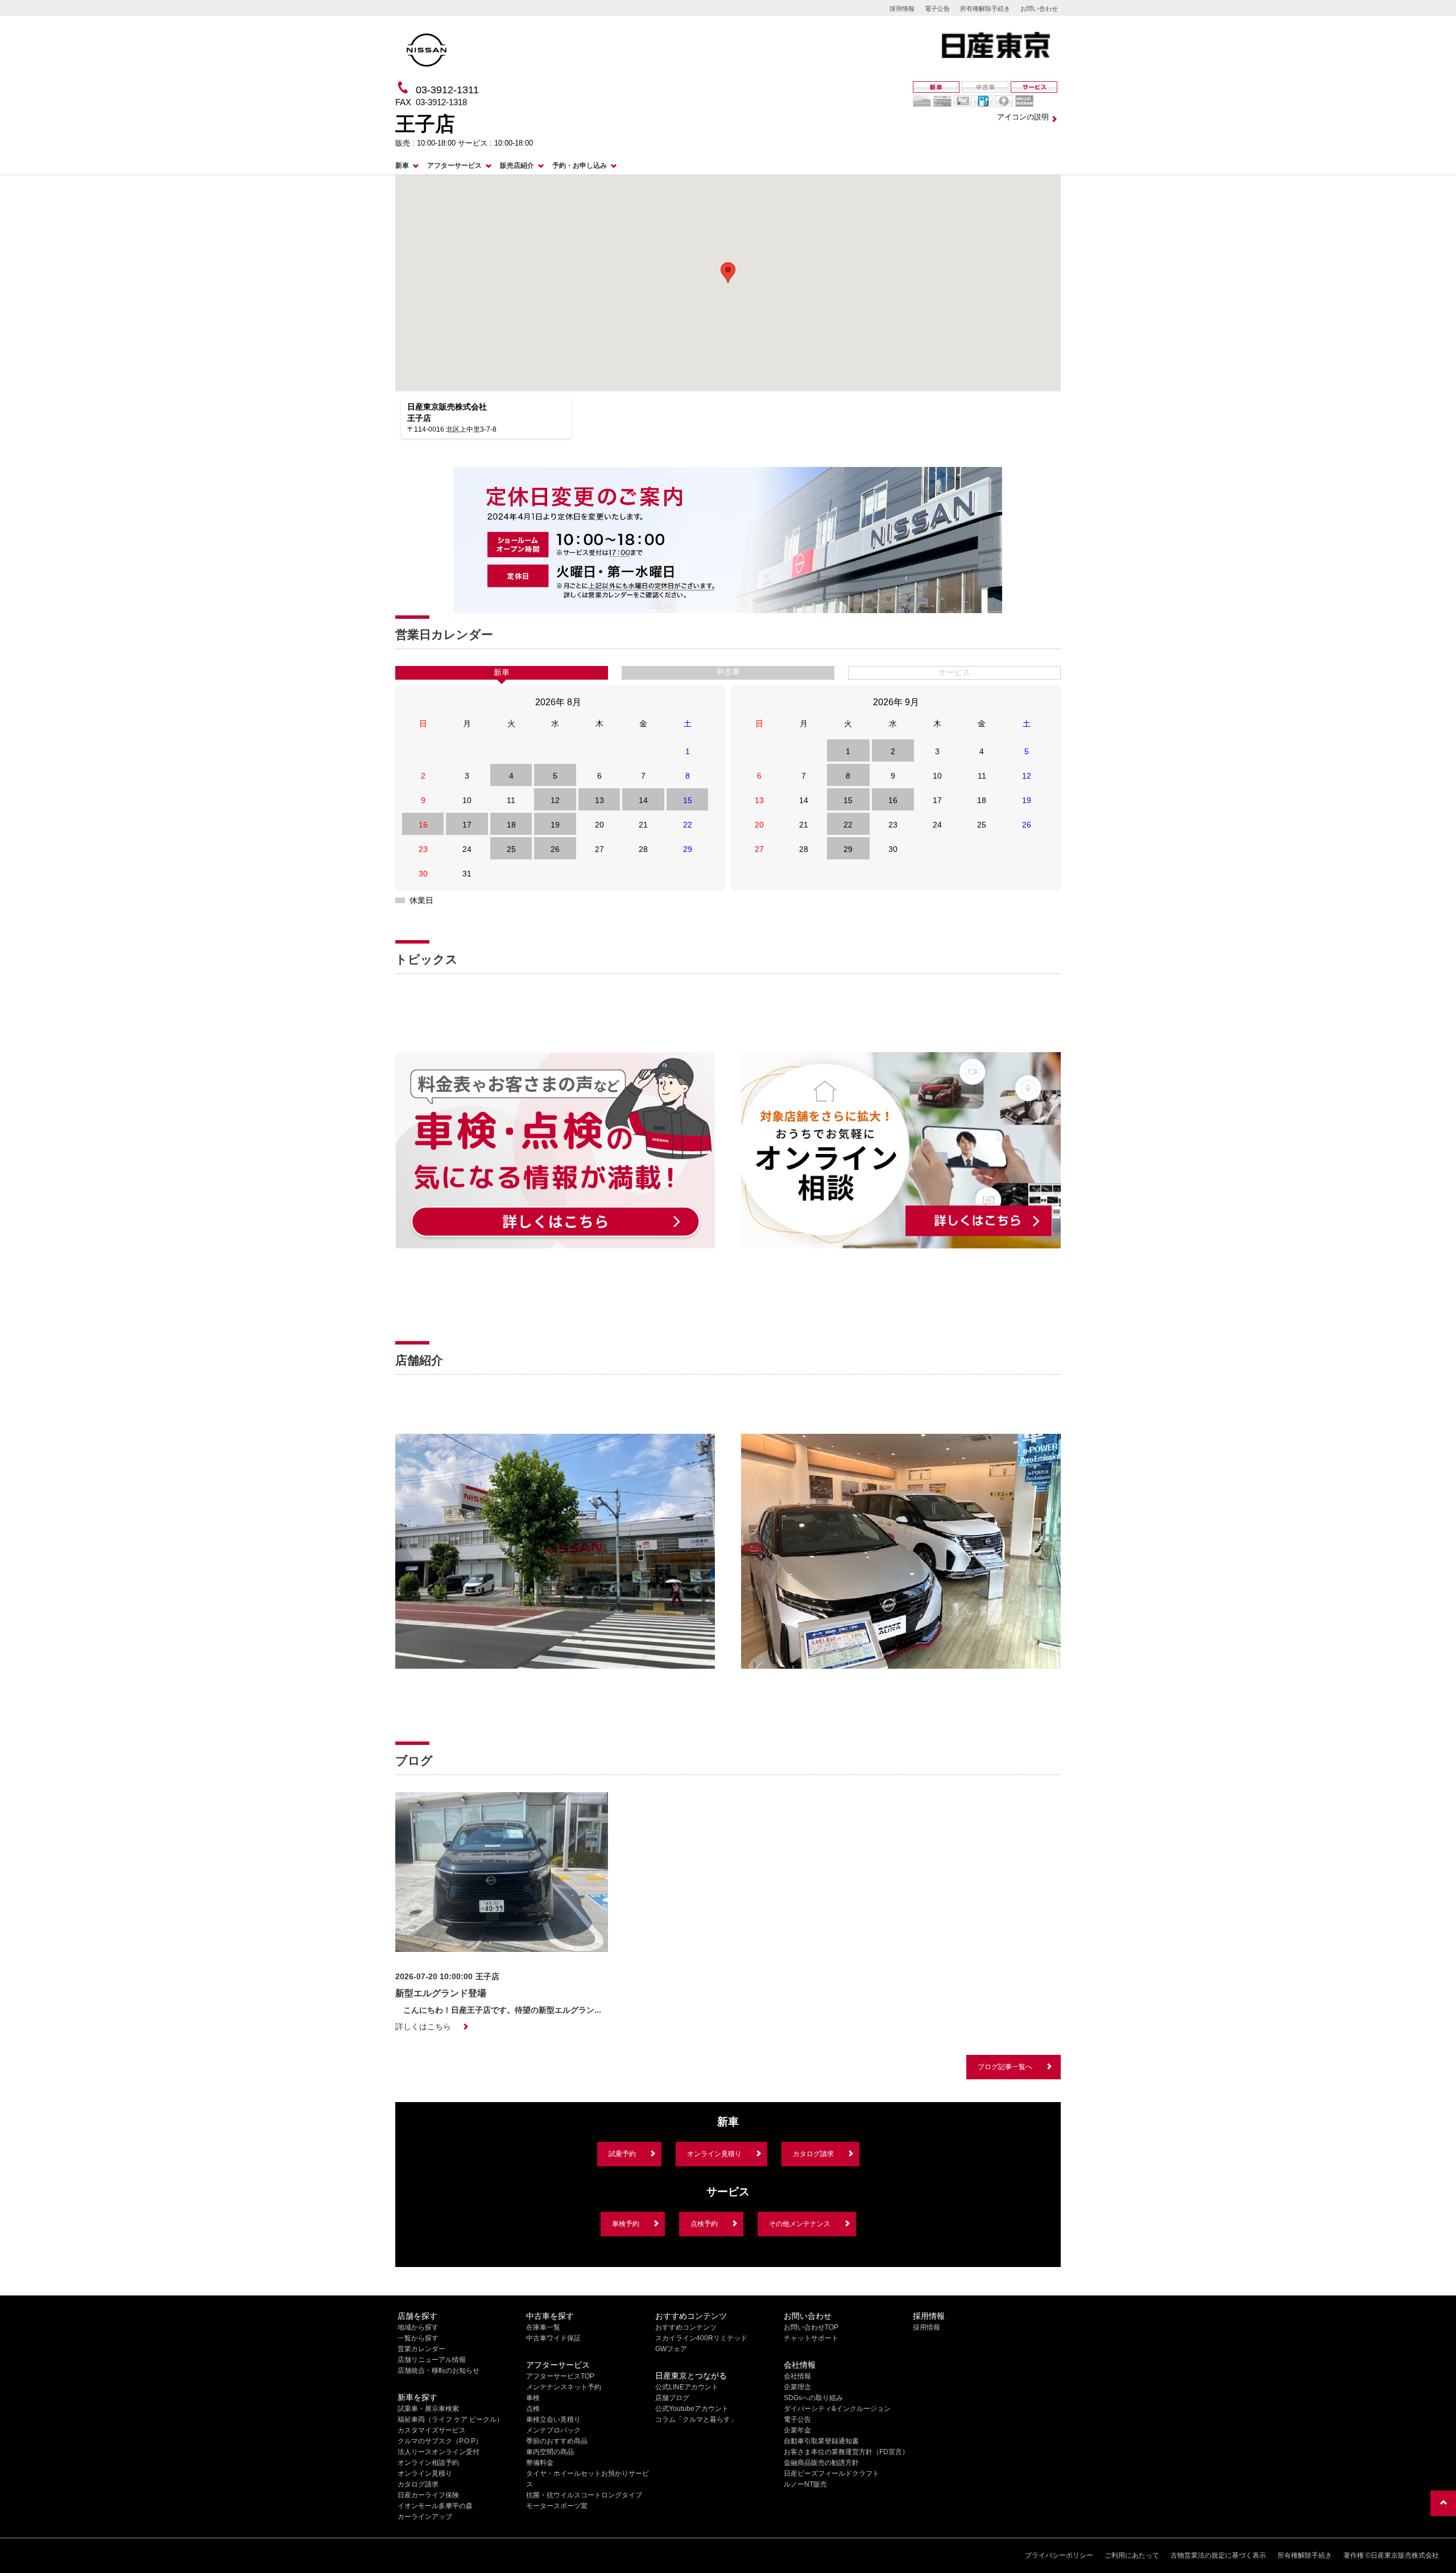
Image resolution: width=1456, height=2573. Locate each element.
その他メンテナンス (800, 2224)
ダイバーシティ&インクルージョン (837, 2409)
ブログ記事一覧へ (1005, 2067)
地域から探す (418, 2327)
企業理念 (797, 2387)
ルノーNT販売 (805, 2484)
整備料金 (540, 2463)
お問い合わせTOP (811, 2327)
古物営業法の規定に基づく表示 (1218, 2555)
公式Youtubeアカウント (692, 2409)
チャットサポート (811, 2338)
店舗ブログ (672, 2398)
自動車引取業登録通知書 (821, 2441)
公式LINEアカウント (687, 2387)
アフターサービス (454, 166)
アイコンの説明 (1023, 117)
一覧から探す (418, 2338)
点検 (533, 2409)
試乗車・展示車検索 (428, 2409)
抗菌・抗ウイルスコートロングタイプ (584, 2495)
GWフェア (671, 2349)
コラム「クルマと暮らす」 (696, 2419)
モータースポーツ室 (557, 2506)
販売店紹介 (517, 166)
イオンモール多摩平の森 (435, 2506)
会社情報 (797, 2376)
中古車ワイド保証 (553, 2338)
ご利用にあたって (1132, 2555)
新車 (402, 166)
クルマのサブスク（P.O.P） (440, 2441)
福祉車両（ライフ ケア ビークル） (450, 2419)
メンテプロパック (553, 2430)
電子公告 (937, 9)
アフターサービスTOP (560, 2376)
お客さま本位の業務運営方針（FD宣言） (846, 2452)
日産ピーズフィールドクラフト (832, 2473)
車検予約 (626, 2224)
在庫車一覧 (543, 2327)
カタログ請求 (813, 2154)
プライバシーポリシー (1059, 2555)
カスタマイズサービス (432, 2430)
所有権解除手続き (985, 9)
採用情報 (902, 9)
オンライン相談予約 (428, 2463)
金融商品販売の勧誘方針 (821, 2463)
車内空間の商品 (550, 2452)
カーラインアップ (425, 2517)
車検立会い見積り (553, 2419)
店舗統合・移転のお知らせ (439, 2371)
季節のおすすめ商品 (557, 2441)
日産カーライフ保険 (428, 2495)
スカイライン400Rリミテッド (701, 2338)
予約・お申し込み (580, 166)
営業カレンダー (421, 2349)
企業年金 (797, 2430)
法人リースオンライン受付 (439, 2452)
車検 (533, 2398)
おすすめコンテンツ (686, 2327)
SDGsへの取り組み (813, 2398)
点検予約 (704, 2224)
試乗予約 (622, 2154)
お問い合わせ (1039, 9)
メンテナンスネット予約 (564, 2387)
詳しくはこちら (423, 2026)
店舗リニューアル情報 (432, 2360)
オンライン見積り (714, 2154)
